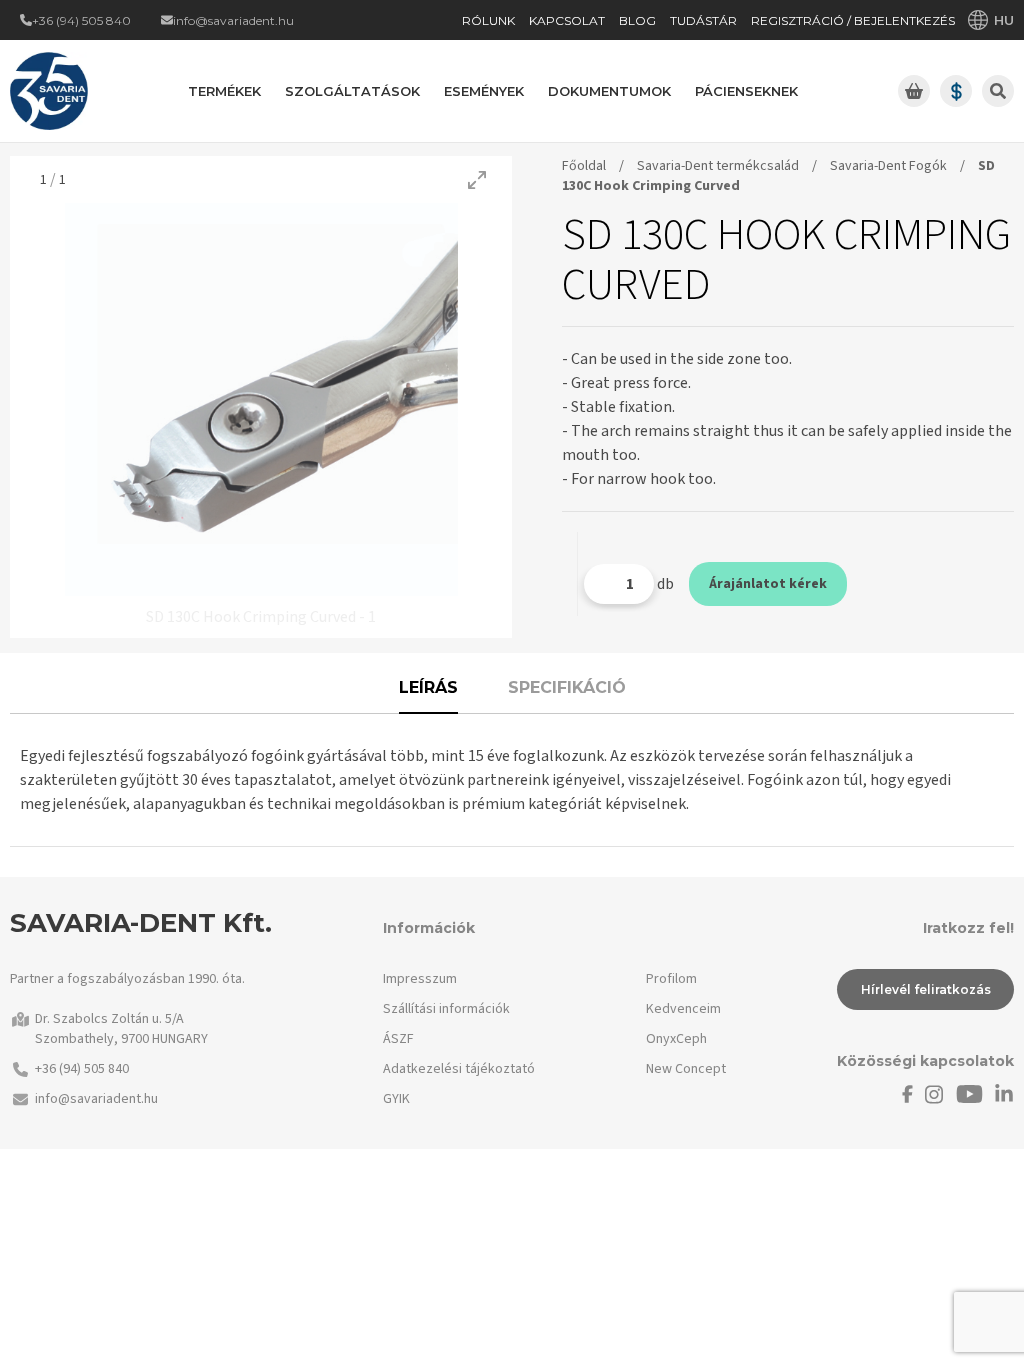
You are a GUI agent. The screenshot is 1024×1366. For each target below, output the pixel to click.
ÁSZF (398, 1039)
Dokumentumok (609, 91)
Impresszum (420, 979)
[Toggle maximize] (477, 179)
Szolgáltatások (352, 91)
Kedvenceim (683, 1009)
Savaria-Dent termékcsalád (718, 166)
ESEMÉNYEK (484, 91)
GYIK (396, 1099)
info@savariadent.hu (96, 1099)
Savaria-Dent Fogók (888, 166)
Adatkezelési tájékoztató (459, 1069)
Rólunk (488, 20)
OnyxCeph (676, 1039)
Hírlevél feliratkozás (926, 989)
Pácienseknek (746, 91)
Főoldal (584, 166)
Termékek (224, 91)
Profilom (671, 979)
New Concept (686, 1069)
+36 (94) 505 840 (82, 1069)
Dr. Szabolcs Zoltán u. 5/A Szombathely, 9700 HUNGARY (121, 1029)
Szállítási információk (446, 1009)
